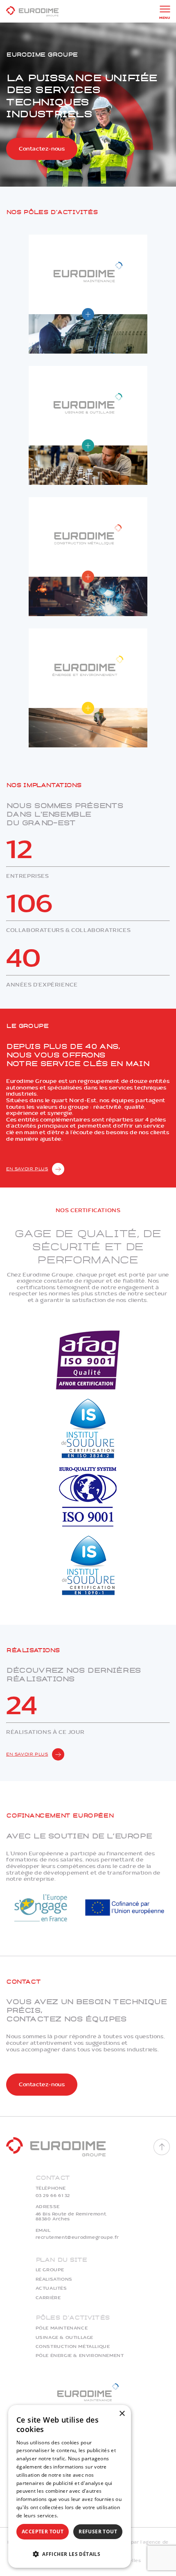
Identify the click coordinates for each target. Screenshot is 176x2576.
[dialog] (70, 2486)
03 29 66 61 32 (53, 2196)
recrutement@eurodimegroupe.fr (77, 2238)
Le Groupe (50, 2270)
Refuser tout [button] (98, 2531)
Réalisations (54, 2279)
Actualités (51, 2288)
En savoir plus (27, 1169)
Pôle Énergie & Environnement (80, 2356)
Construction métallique (73, 2347)
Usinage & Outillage (64, 2338)
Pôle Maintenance (62, 2328)
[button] (70, 2553)
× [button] (122, 2414)
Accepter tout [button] (43, 2531)
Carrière (48, 2298)
